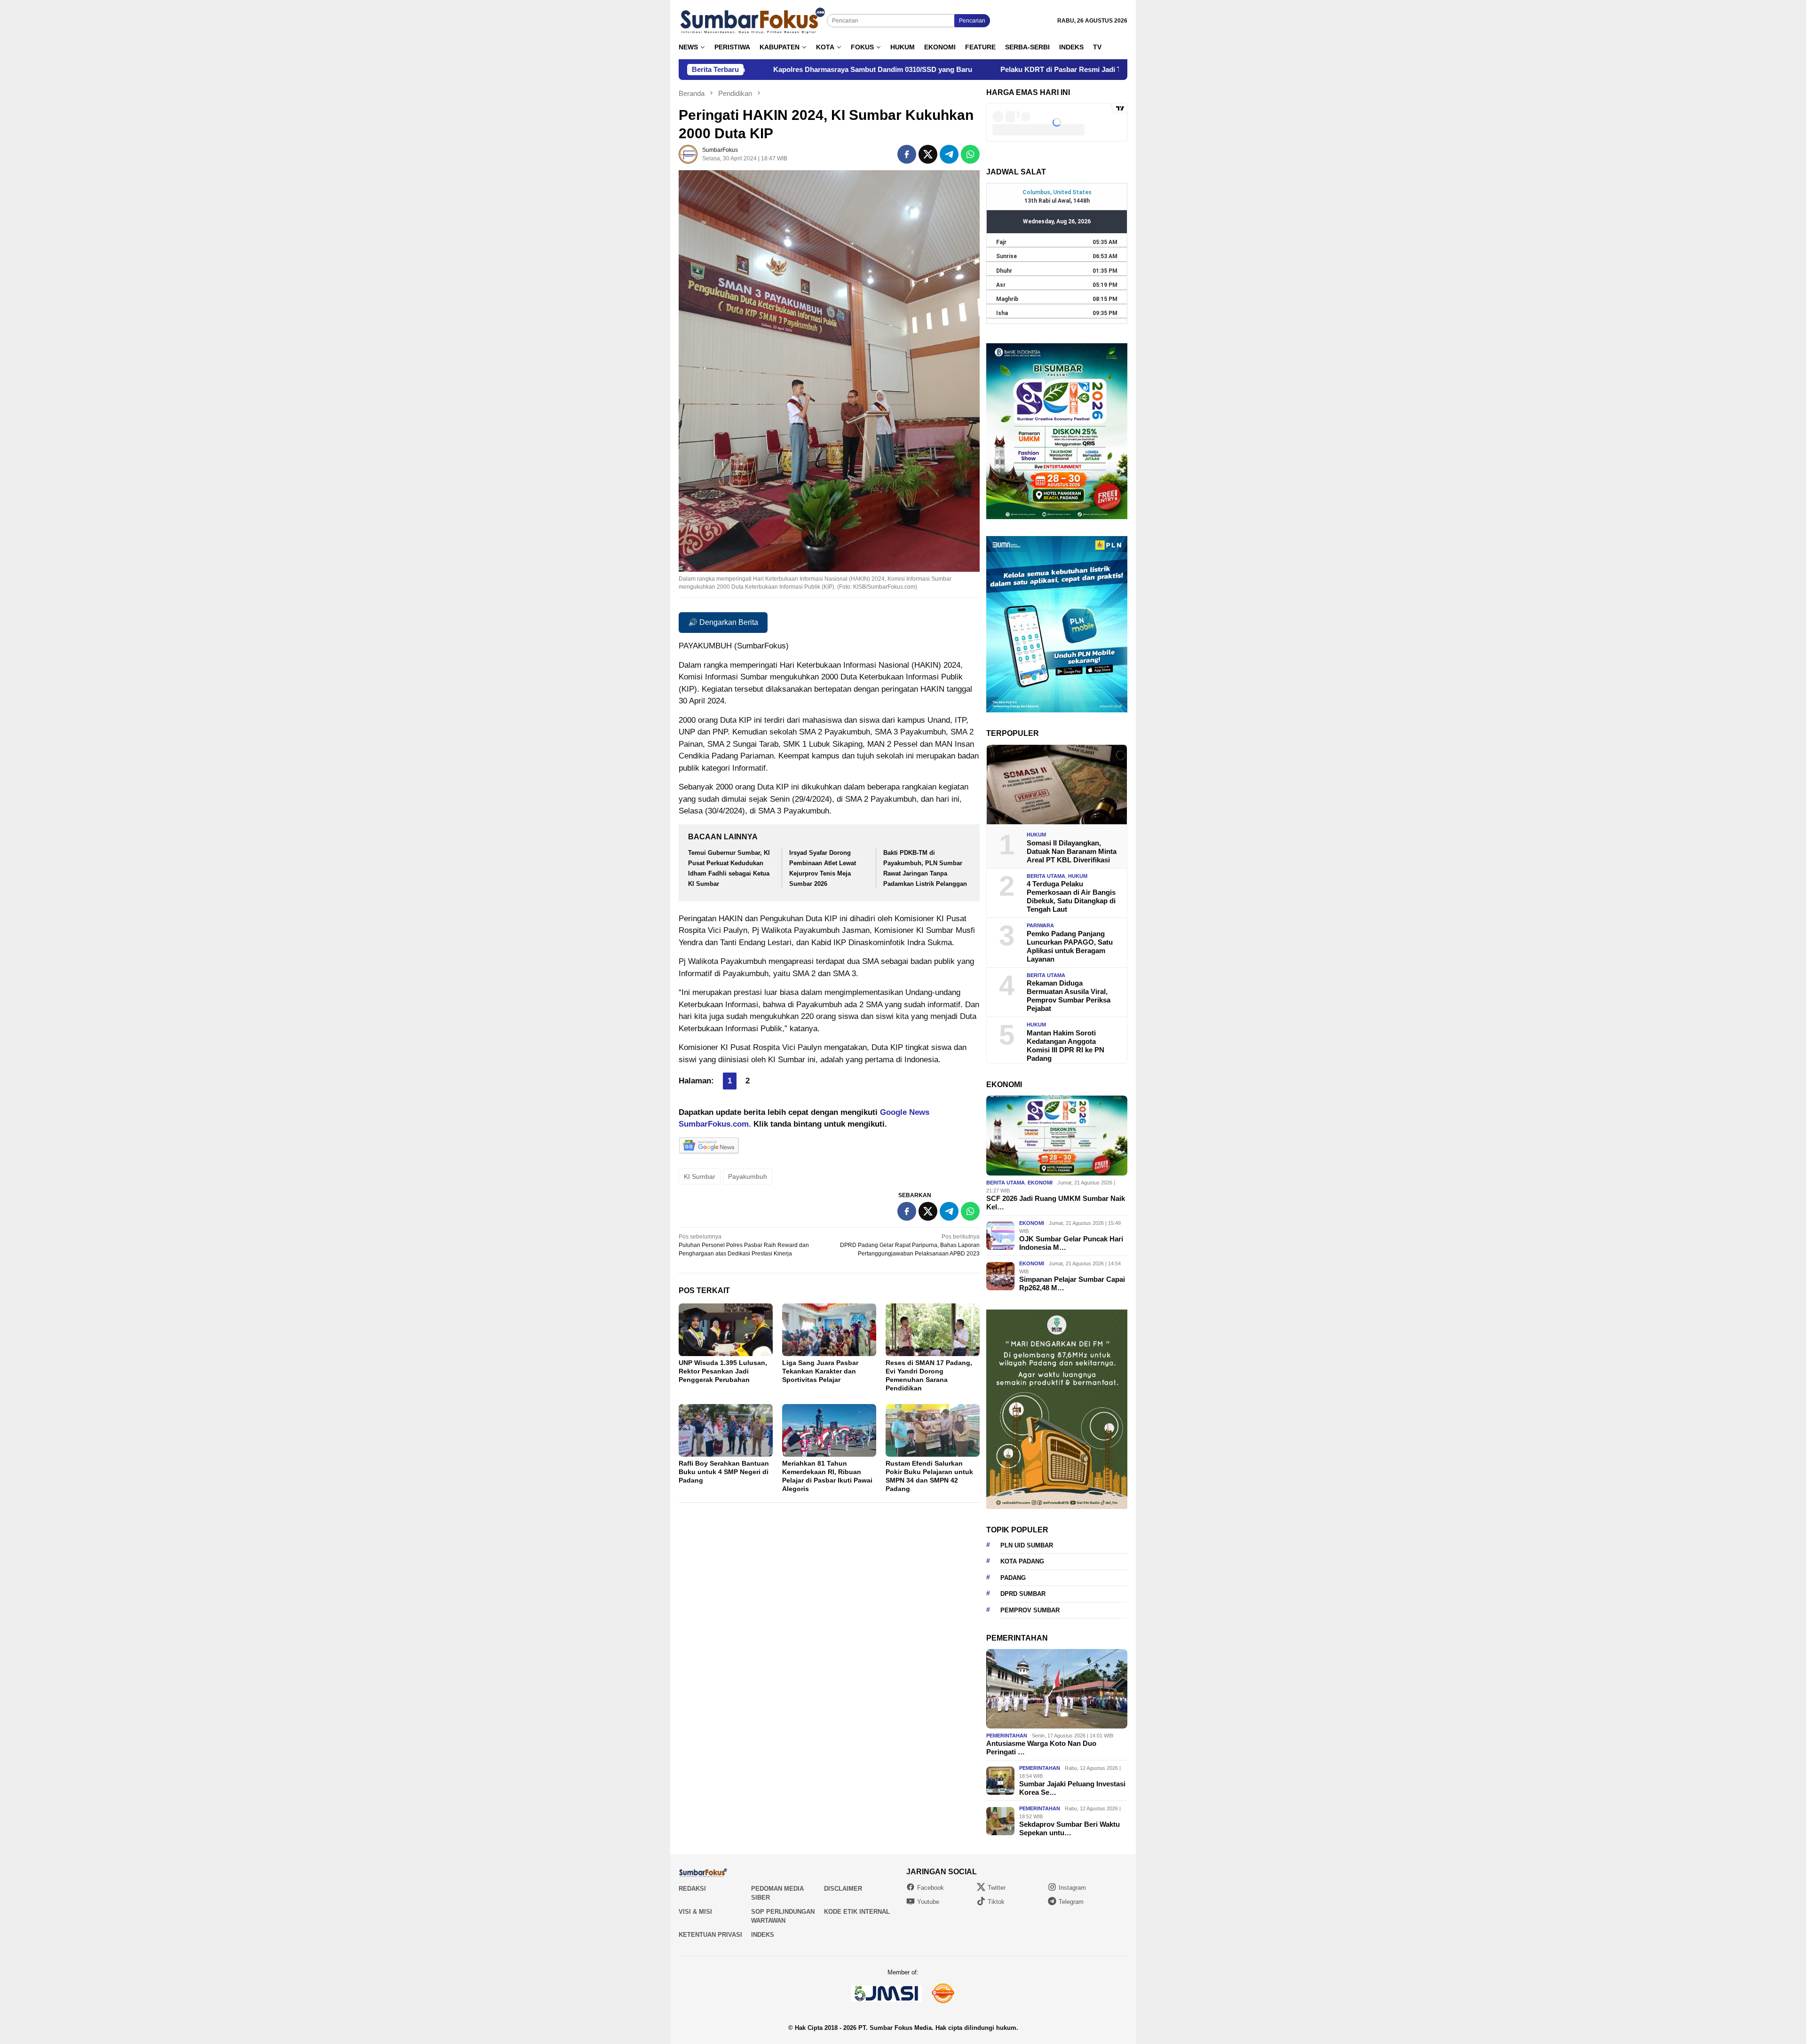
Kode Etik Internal (857, 1912)
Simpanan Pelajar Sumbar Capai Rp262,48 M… (1072, 1283)
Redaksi (692, 1889)
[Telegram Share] (949, 154)
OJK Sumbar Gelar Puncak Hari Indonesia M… (1071, 1243)
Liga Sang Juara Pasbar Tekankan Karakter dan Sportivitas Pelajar (820, 1371)
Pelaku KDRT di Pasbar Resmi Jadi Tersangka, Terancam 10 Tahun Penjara (919, 69)
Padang (1013, 1578)
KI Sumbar (700, 1176)
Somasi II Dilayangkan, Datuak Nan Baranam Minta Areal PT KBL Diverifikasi (1072, 851)
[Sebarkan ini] (907, 154)
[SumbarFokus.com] (753, 21)
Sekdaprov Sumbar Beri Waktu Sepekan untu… (1069, 1828)
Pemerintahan (1007, 1736)
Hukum (1036, 835)
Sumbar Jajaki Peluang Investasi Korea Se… (1072, 1788)
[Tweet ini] (928, 154)
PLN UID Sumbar (1027, 1545)
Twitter (997, 1888)
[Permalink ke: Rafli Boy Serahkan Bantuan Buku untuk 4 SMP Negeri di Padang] (726, 1430)
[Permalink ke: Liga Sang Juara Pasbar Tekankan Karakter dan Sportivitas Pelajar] (829, 1330)
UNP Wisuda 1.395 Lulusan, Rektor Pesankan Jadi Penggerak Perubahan (723, 1371)
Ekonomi (1040, 1183)
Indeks (763, 1935)
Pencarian (972, 21)
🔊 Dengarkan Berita (723, 622)
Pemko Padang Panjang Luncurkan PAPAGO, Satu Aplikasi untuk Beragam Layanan (1070, 946)
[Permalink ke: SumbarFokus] (688, 154)
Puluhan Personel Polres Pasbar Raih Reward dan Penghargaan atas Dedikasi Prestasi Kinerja (744, 1245)
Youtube (928, 1902)
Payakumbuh (748, 1176)
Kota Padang (1022, 1561)
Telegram (1071, 1902)
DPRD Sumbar (1023, 1594)
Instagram (1072, 1888)
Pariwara (1040, 925)
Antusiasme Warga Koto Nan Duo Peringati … (1041, 1748)
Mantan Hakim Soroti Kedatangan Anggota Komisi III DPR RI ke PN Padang (1065, 1046)
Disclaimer (843, 1889)
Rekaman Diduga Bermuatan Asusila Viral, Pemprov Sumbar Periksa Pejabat (1069, 996)
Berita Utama (1046, 876)
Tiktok (996, 1902)
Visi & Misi (695, 1912)
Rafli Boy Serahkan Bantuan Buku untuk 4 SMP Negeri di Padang (724, 1472)
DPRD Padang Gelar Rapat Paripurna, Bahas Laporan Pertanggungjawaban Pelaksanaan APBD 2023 (910, 1245)
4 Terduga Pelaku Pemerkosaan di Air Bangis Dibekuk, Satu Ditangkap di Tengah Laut (1071, 896)
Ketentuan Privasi (710, 1935)
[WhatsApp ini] (970, 154)
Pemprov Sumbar (1030, 1610)
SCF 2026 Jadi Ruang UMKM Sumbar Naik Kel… (1056, 1203)
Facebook (931, 1888)
